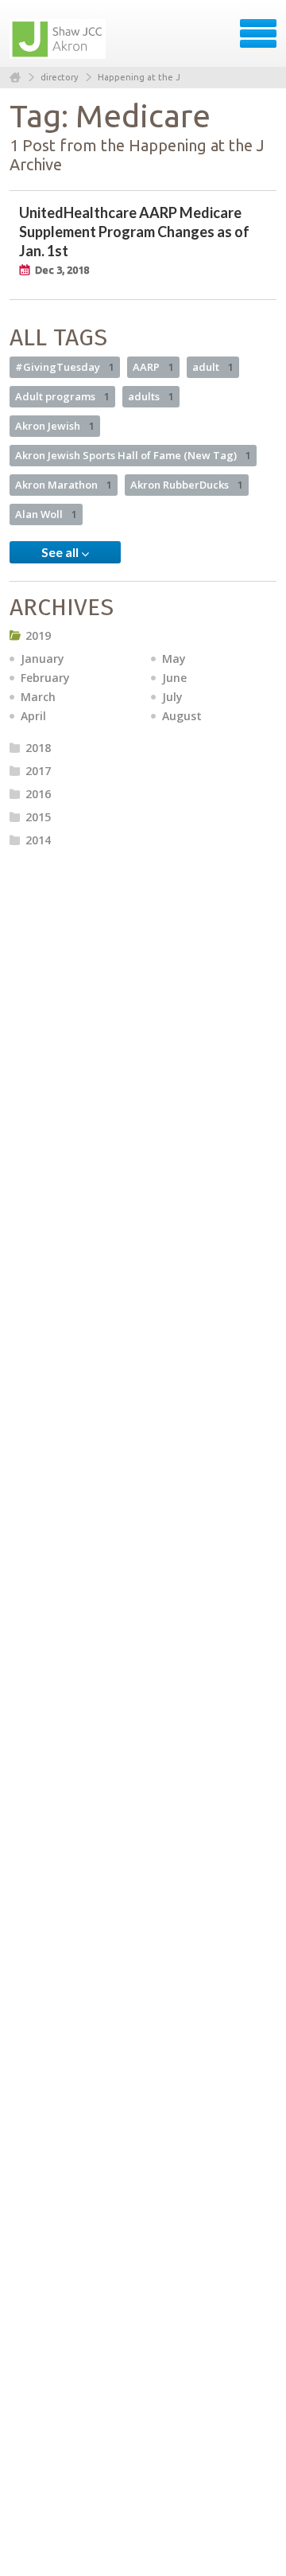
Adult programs (62, 396)
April (33, 716)
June (174, 678)
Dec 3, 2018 (62, 270)
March (38, 697)
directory (59, 77)
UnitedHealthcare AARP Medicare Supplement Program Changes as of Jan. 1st (134, 232)
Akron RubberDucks (187, 485)
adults (151, 396)
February (45, 678)
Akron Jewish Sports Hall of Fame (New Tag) (133, 455)
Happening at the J (139, 77)
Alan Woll (46, 514)
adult (213, 367)
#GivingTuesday (65, 367)
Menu (258, 33)
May (174, 659)
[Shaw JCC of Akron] (59, 39)
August (182, 716)
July (172, 697)
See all (61, 552)
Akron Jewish (55, 426)
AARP (153, 367)
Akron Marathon (64, 485)
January (43, 659)
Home (15, 78)
